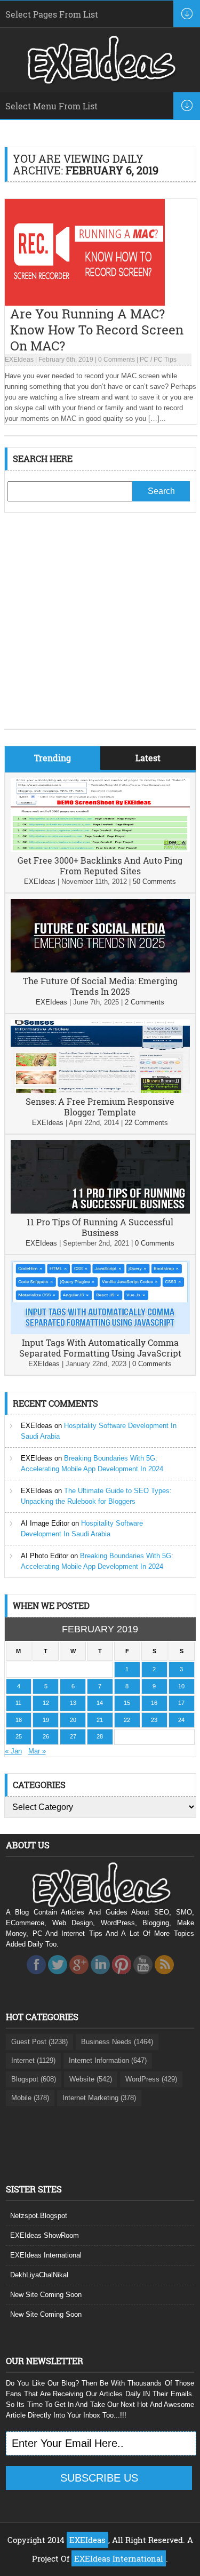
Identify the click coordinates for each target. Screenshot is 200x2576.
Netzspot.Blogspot (39, 2216)
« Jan (13, 1751)
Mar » (37, 1751)
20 (73, 1720)
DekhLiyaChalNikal (39, 2275)
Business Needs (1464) (117, 2042)
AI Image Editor (45, 1523)
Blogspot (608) (34, 2079)
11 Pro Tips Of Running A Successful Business (100, 1227)
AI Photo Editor (45, 1556)
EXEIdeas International (46, 2255)
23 (154, 1720)
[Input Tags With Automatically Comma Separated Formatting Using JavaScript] (100, 1332)
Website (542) (91, 2079)
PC (144, 360)
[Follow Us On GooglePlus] (79, 1977)
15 (127, 1703)
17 (181, 1703)
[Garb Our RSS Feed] (164, 1977)
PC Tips (165, 360)
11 (18, 1703)
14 (100, 1703)
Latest (148, 758)
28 (100, 1736)
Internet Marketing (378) (99, 2098)
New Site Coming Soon (46, 2295)
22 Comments (146, 1123)
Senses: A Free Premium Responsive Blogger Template (100, 1107)
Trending (53, 758)
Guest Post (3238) (39, 2042)
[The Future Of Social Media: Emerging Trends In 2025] (100, 970)
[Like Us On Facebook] (36, 1977)
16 (154, 1703)
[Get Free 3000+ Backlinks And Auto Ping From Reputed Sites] (100, 850)
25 (19, 1736)
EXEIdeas (19, 360)
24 (181, 1720)
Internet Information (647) (108, 2060)
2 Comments (145, 1002)
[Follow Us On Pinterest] (122, 1977)
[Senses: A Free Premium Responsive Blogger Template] (100, 1091)
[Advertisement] (100, 629)
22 (127, 1720)
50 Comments (154, 882)
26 (46, 1736)
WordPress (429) (151, 2079)
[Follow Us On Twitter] (58, 1977)
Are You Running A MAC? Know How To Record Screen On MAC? (97, 330)
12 (46, 1703)
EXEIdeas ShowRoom (45, 2235)
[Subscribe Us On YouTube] (143, 1977)
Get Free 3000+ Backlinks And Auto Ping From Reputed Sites (100, 866)
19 (46, 1720)
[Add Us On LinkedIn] (100, 1977)
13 (73, 1703)
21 (100, 1720)
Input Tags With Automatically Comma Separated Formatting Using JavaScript (100, 1348)
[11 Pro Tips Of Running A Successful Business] (100, 1211)
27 (73, 1736)
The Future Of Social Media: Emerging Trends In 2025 (100, 986)
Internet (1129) (33, 2060)
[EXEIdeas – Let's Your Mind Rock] (100, 81)
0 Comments (117, 360)
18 (19, 1720)
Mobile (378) (30, 2098)
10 (181, 1686)
